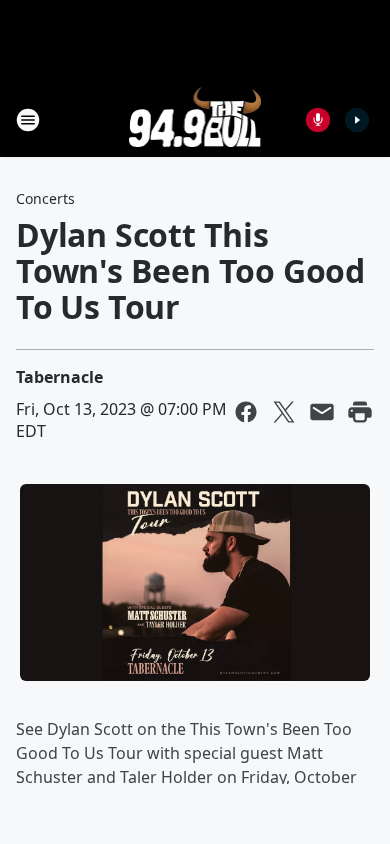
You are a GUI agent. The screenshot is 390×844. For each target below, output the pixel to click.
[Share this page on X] (284, 412)
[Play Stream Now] (357, 120)
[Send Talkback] (318, 120)
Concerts (45, 198)
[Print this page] (360, 412)
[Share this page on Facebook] (246, 412)
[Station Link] (195, 119)
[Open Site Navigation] (28, 120)
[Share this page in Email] (322, 412)
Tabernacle (59, 377)
